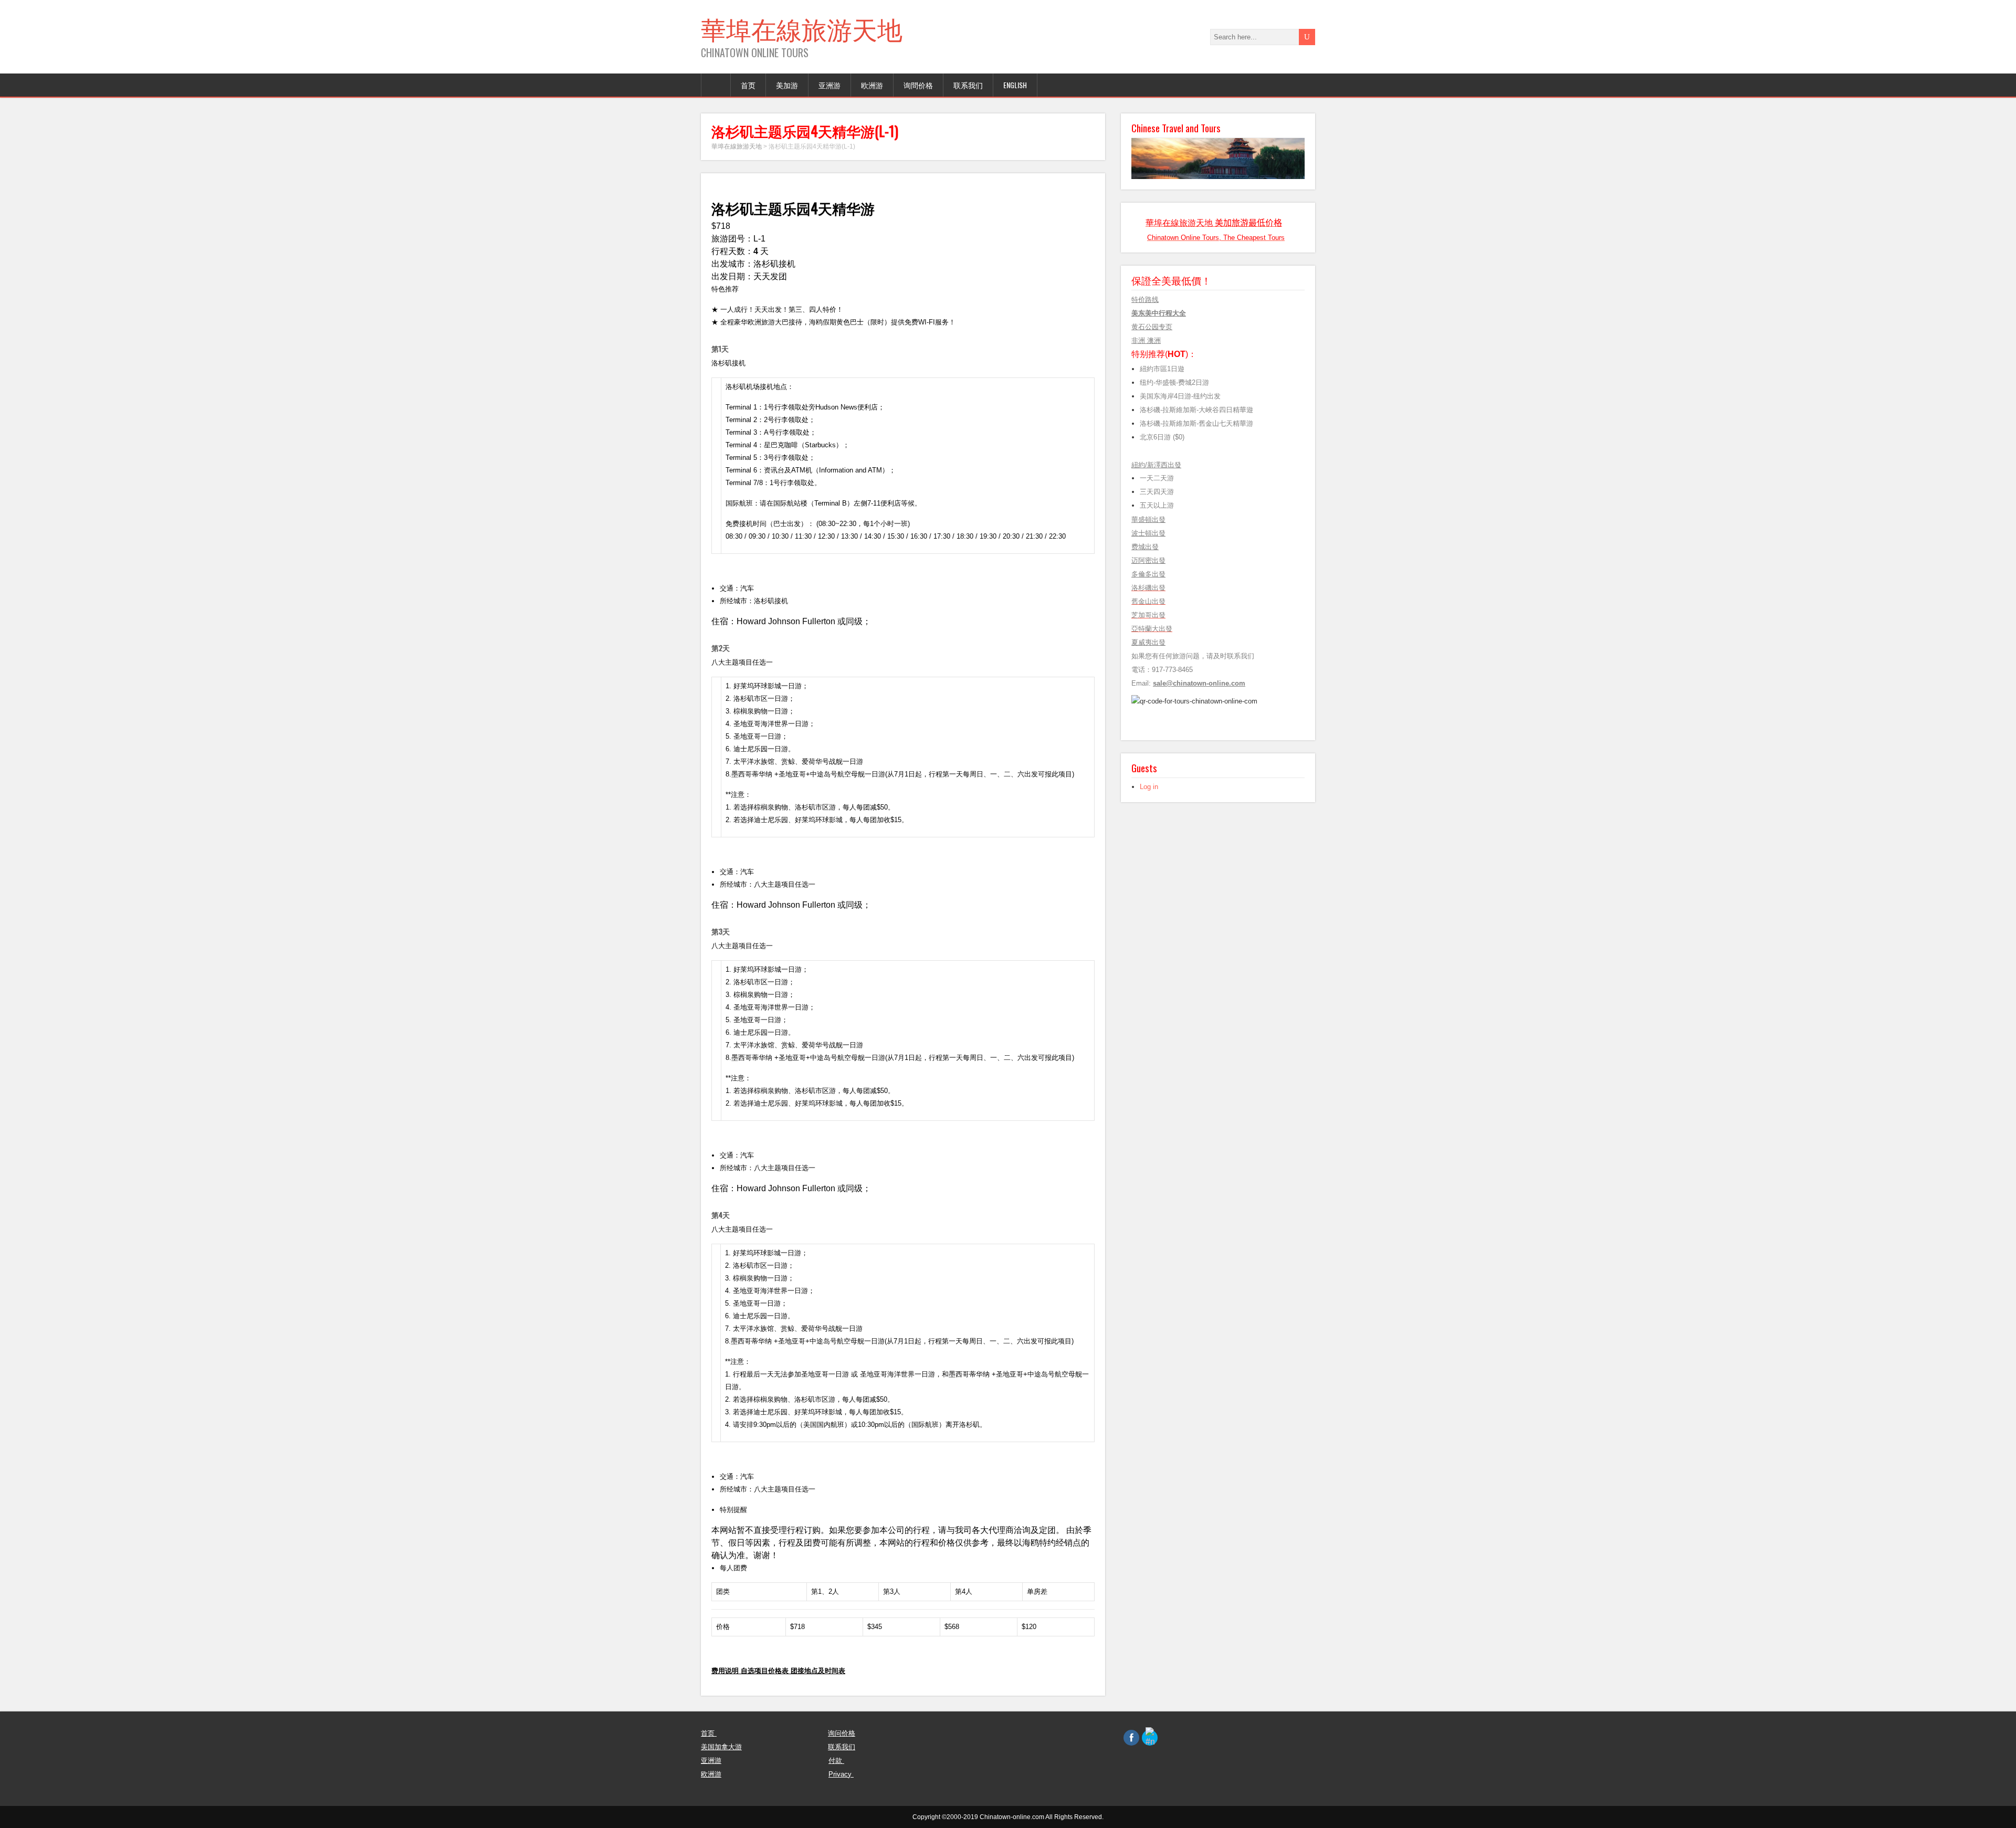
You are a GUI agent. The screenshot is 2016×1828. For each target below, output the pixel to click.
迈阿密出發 (1148, 560)
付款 (836, 1761)
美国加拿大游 (721, 1747)
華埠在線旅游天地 (802, 28)
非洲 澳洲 (1146, 340)
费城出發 (1145, 547)
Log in (1149, 787)
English (1015, 85)
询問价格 (918, 85)
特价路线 (1145, 300)
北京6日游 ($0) (1162, 437)
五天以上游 (1160, 505)
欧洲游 (872, 85)
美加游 (787, 85)
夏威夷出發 (1148, 642)
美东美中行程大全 (1159, 313)
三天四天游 (1157, 492)
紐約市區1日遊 (1162, 369)
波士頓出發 (1148, 533)
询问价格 (842, 1733)
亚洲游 (829, 85)
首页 (748, 85)
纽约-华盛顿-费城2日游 (1174, 382)
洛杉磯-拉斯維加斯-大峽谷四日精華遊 (1196, 410)
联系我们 (968, 85)
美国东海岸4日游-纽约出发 (1182, 396)
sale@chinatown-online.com (1199, 683)
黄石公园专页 (1152, 327)
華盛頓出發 (1148, 519)
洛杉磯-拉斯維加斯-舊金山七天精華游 (1196, 423)
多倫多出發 (1148, 574)
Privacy (841, 1774)
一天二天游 (1157, 478)
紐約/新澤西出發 (1156, 465)
